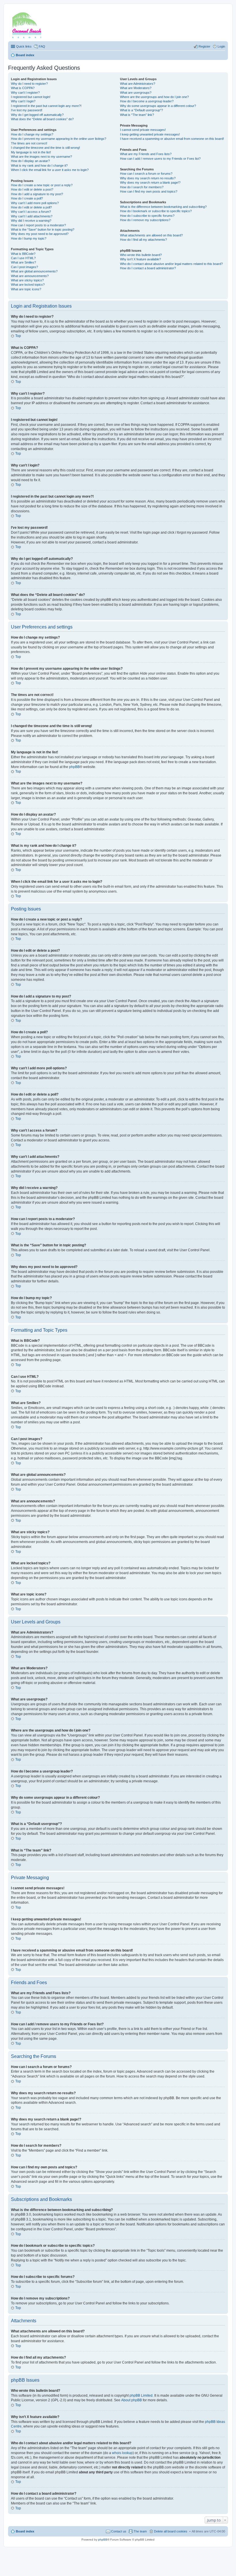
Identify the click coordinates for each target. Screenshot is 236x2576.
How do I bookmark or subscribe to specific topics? (156, 211)
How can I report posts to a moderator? (38, 225)
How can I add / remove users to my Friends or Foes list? (160, 159)
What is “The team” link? (137, 115)
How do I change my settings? (32, 134)
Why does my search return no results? (148, 178)
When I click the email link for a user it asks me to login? (50, 170)
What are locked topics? (28, 285)
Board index (25, 2531)
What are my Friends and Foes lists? (146, 154)
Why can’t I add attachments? (32, 216)
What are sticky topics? (27, 280)
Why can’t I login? (23, 101)
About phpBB (132, 2400)
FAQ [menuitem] (42, 46)
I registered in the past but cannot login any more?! (46, 106)
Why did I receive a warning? (31, 221)
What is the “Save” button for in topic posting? (43, 229)
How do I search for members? (142, 187)
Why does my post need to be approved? (40, 234)
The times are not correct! (29, 143)
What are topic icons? (26, 289)
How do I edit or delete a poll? (31, 207)
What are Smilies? (23, 262)
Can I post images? (24, 267)
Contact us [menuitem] (119, 2531)
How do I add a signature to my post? (37, 194)
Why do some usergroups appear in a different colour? (158, 106)
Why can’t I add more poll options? (35, 203)
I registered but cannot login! (31, 97)
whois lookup (122, 2453)
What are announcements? (30, 276)
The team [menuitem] (140, 2531)
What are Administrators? (138, 84)
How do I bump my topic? (29, 238)
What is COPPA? (23, 88)
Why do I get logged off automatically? (37, 115)
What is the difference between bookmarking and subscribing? (163, 207)
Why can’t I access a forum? (31, 212)
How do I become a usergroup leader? (147, 101)
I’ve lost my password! (27, 110)
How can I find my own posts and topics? (149, 191)
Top (18, 336)
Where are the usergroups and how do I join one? (154, 97)
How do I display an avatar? (30, 161)
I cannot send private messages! (143, 130)
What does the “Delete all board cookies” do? (42, 119)
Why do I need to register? (29, 84)
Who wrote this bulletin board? (141, 255)
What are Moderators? (136, 88)
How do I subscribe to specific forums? (147, 216)
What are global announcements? (34, 271)
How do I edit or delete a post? (32, 189)
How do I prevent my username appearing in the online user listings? (59, 139)
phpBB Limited (141, 2396)
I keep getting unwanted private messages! (150, 134)
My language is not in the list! (31, 152)
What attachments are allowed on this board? (151, 235)
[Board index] (34, 24)
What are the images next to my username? (41, 157)
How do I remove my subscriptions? (145, 220)
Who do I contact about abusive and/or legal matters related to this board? (171, 264)
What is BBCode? (23, 254)
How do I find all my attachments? (143, 240)
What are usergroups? (136, 93)
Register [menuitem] (204, 46)
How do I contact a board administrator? (148, 268)
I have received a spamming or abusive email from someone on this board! (172, 139)
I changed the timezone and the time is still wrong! (45, 148)
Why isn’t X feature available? (140, 259)
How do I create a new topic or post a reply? (42, 185)
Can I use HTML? (23, 258)
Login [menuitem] (221, 46)
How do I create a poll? (27, 198)
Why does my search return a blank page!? (150, 182)
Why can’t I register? (25, 93)
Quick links (24, 46)
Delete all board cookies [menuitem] (171, 2531)
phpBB (74, 767)
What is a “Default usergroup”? (141, 110)
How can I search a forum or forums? (146, 174)
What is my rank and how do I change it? (39, 165)
